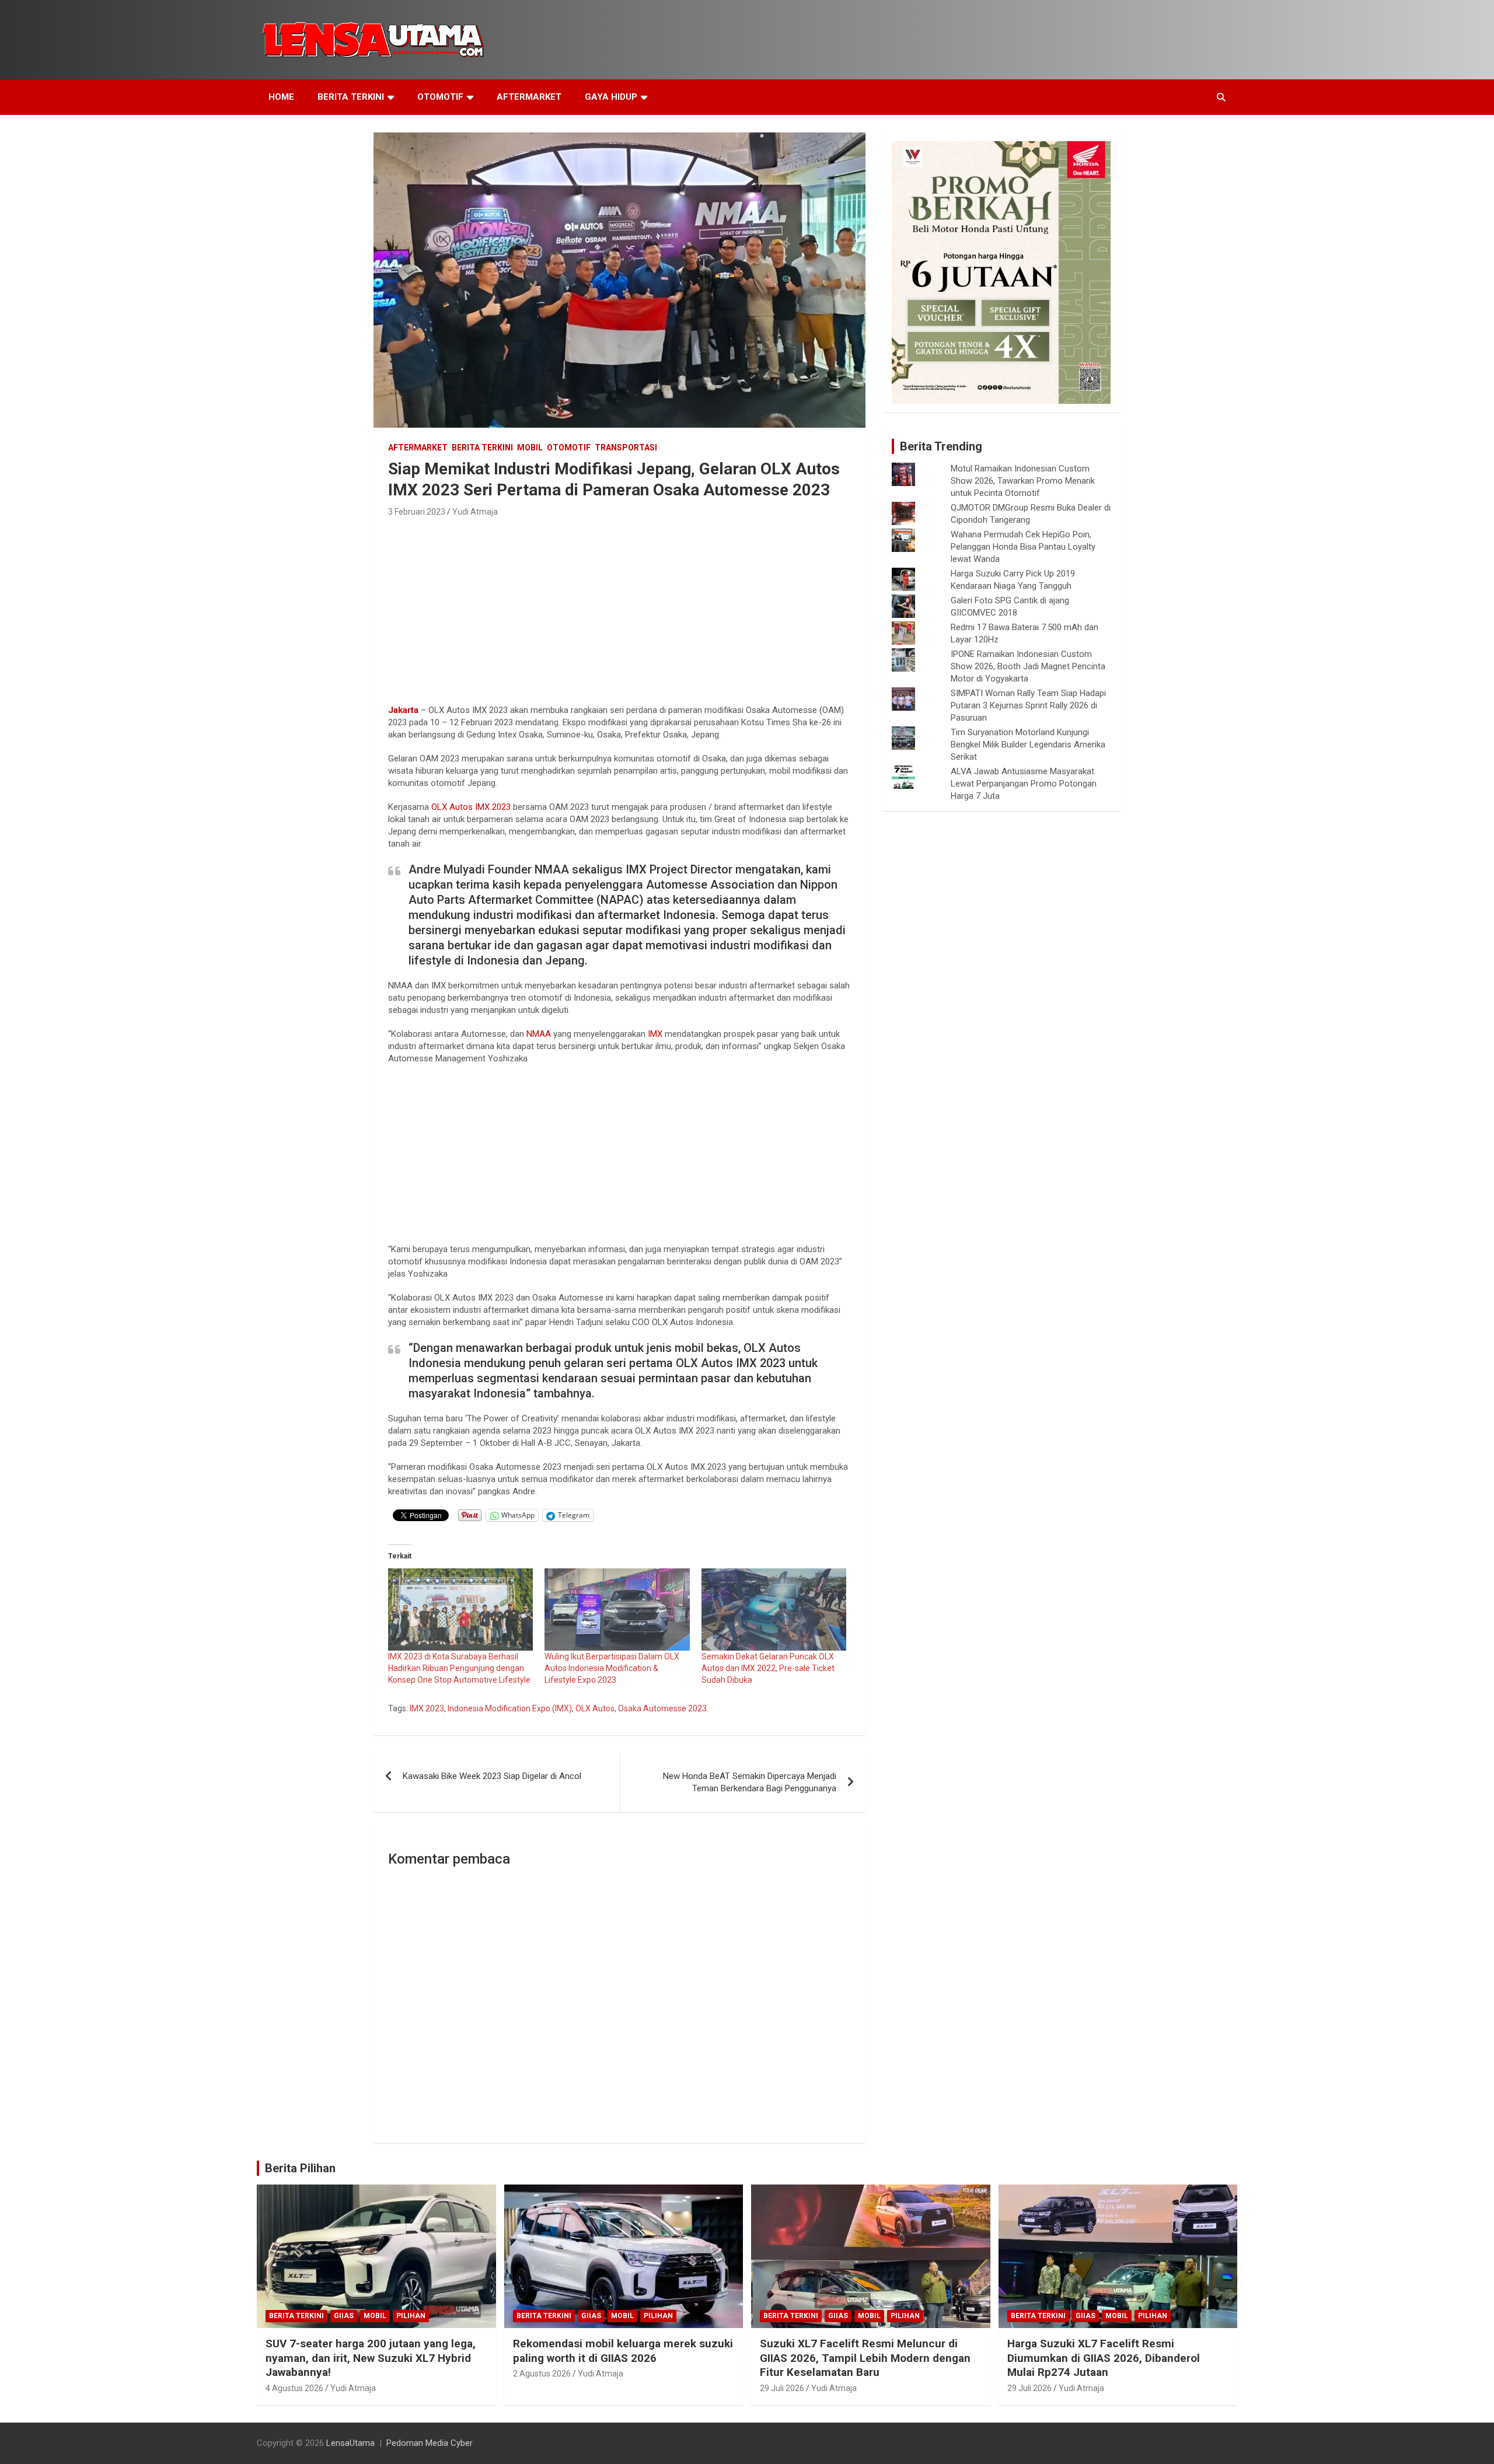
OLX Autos (452, 807)
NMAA (539, 1034)
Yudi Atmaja (475, 512)
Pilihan (411, 2316)
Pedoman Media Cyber (430, 2443)
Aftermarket (529, 97)
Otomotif (440, 97)
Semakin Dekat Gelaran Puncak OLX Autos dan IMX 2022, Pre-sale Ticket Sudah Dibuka (768, 1668)
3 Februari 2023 (417, 512)
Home (281, 97)
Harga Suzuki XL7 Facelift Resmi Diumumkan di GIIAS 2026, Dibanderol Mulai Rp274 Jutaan (1104, 2358)
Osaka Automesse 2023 (662, 1708)
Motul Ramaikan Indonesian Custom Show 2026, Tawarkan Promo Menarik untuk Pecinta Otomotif (1023, 481)
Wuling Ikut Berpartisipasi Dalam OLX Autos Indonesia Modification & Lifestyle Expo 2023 (612, 1668)
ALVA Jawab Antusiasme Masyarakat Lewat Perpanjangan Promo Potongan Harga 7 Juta (1024, 784)
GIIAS (344, 2316)
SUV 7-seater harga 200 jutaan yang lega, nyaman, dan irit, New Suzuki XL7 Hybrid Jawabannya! (371, 2358)
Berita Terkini (351, 97)
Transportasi (626, 448)
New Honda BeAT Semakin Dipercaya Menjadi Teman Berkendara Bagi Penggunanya (750, 1782)
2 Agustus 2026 (542, 2374)
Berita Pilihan (300, 2168)
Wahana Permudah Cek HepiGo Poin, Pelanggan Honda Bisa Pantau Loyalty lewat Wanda (1023, 547)
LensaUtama (350, 2443)
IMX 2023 (493, 807)
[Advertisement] (619, 607)
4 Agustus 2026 (294, 2388)
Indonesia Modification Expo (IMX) (510, 1708)
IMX (655, 1034)
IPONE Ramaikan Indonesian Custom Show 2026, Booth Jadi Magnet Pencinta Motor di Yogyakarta (1028, 666)
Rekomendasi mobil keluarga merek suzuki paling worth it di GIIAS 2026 (623, 2351)
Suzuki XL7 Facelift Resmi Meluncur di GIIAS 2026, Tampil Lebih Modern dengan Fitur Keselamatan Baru (865, 2358)
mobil (530, 448)
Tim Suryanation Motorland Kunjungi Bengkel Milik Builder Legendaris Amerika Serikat (1028, 745)
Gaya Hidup (611, 97)
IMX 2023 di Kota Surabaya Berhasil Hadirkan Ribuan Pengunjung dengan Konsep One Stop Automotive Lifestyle (459, 1668)
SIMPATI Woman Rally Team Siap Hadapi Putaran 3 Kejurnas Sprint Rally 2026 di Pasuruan (1028, 705)
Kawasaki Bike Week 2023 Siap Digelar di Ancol (492, 1776)
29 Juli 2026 (782, 2388)
